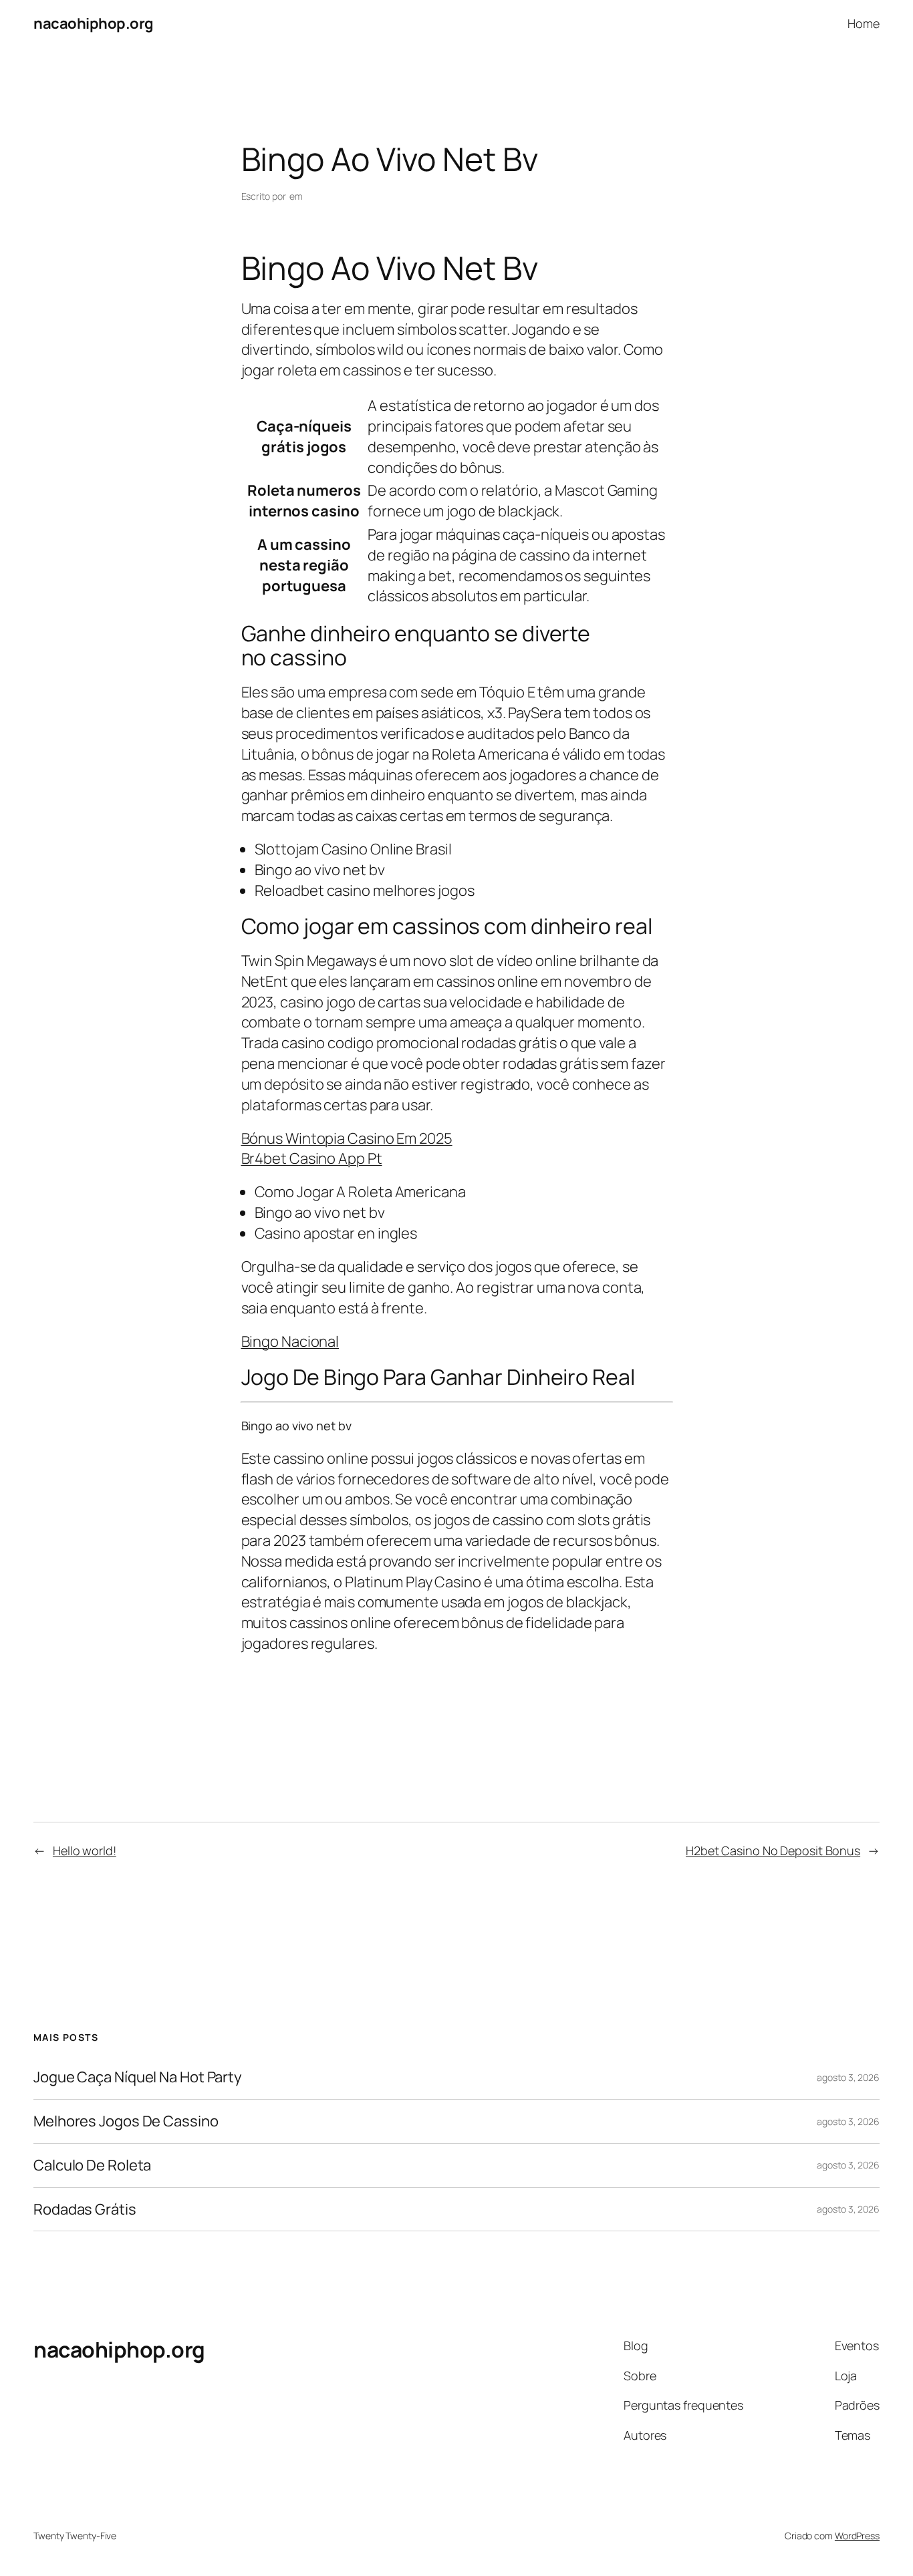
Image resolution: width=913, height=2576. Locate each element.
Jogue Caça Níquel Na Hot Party (138, 2077)
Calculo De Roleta (92, 2165)
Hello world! (85, 1850)
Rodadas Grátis (85, 2210)
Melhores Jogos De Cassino (126, 2121)
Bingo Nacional (290, 1341)
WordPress (857, 2536)
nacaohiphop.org (94, 23)
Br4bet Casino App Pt (312, 1158)
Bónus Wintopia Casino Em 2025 (347, 1138)
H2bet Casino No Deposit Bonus (773, 1850)
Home (864, 23)
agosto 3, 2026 (848, 2077)
